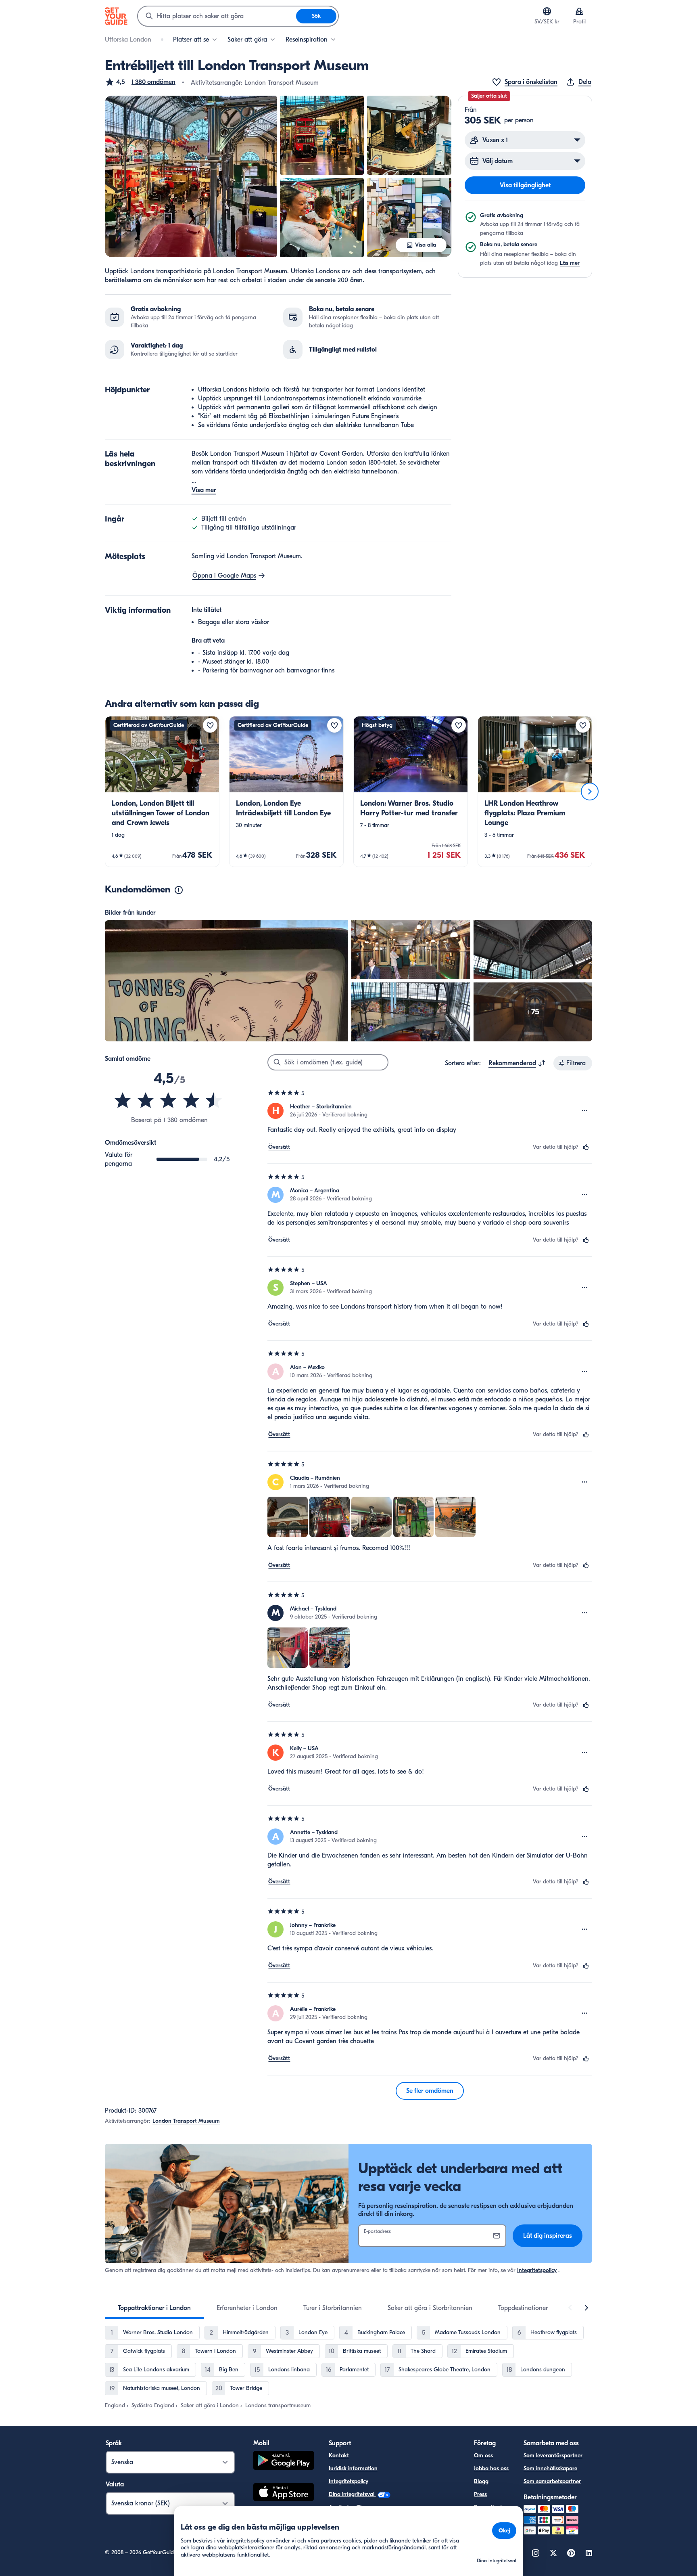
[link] (162, 792)
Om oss (483, 2456)
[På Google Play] (284, 2462)
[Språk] (547, 11)
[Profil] (579, 11)
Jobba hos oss (491, 2468)
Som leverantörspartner (553, 2456)
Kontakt (339, 2456)
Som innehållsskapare (550, 2468)
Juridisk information (353, 2468)
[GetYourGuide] (116, 16)
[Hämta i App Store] (284, 2493)
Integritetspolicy (537, 2270)
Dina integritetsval (352, 2494)
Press (480, 2494)
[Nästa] (590, 792)
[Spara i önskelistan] (210, 725)
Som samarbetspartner (552, 2481)
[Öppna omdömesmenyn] (585, 1111)
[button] (140, 82)
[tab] (154, 2308)
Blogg (481, 2481)
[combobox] (217, 16)
